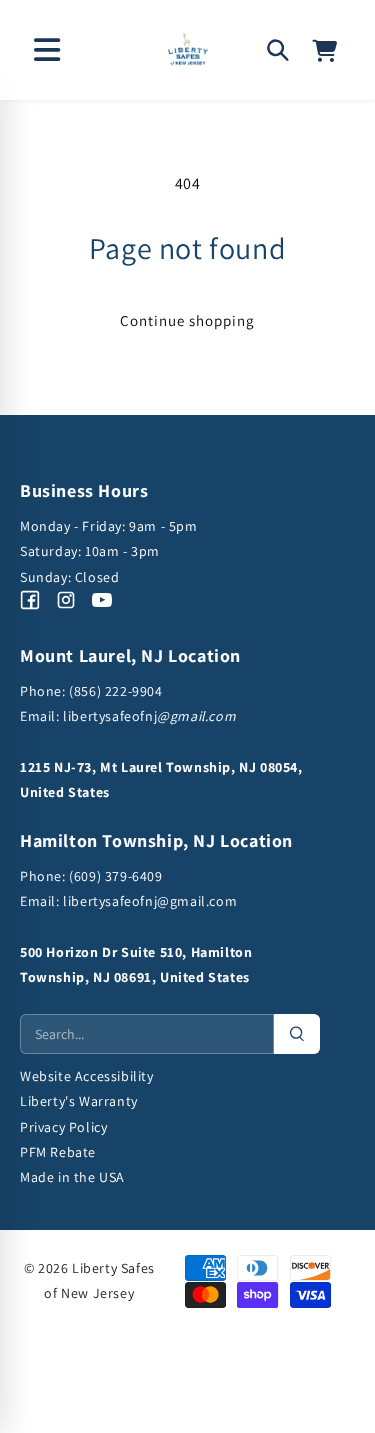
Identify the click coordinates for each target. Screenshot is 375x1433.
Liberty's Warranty (79, 1101)
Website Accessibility (87, 1076)
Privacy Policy (63, 1127)
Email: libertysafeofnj (128, 716)
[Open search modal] (278, 50)
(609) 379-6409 (114, 876)
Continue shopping (187, 320)
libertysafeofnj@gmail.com (150, 901)
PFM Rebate (58, 1152)
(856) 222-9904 (115, 691)
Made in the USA (72, 1177)
